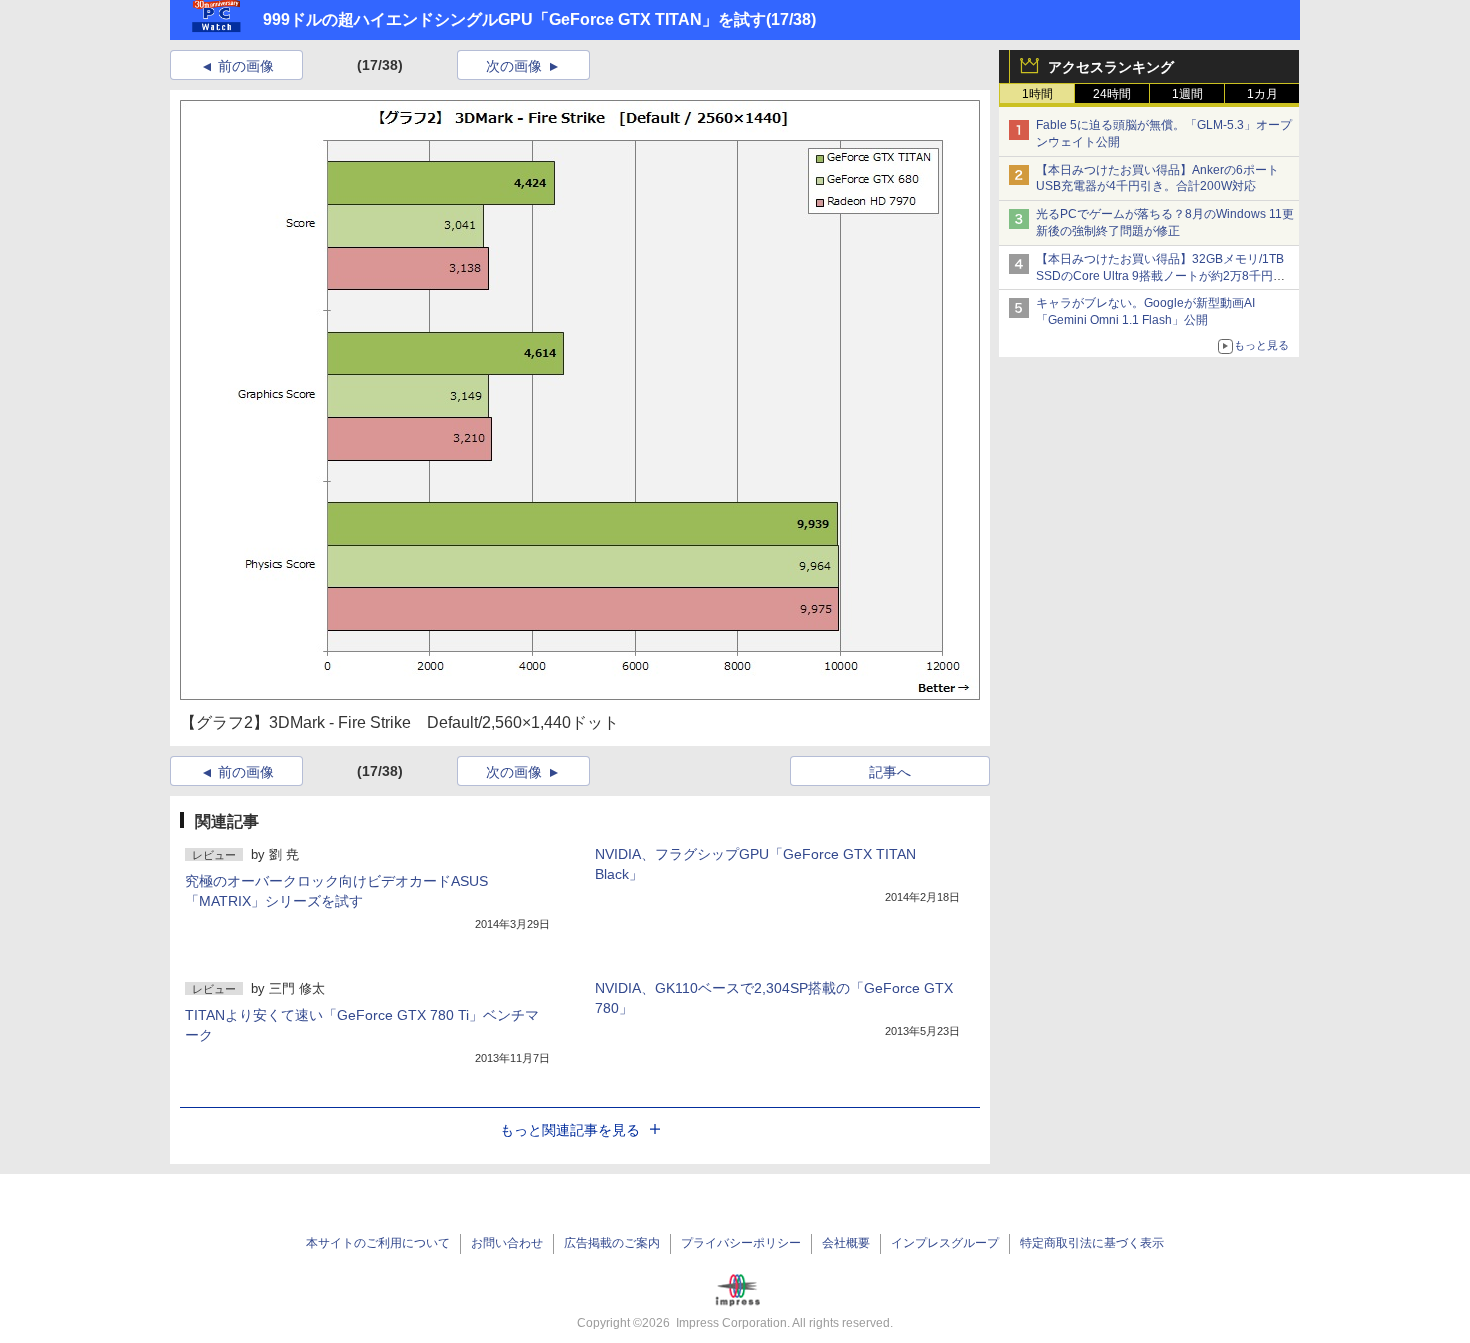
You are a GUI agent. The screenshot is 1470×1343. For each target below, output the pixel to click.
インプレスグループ (945, 1243)
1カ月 (1262, 94)
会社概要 (846, 1243)
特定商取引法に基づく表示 (1092, 1243)
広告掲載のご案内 (612, 1243)
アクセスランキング (1111, 67)
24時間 (1112, 94)
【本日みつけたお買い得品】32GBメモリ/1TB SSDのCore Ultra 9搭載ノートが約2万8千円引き (1160, 276)
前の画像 (246, 66)
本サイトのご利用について (378, 1243)
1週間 (1187, 94)
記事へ (890, 772)
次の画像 (514, 66)
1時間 (1037, 94)
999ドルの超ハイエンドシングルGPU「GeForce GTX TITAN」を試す (514, 19)
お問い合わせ (507, 1243)
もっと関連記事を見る (570, 1130)
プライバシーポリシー (741, 1243)
